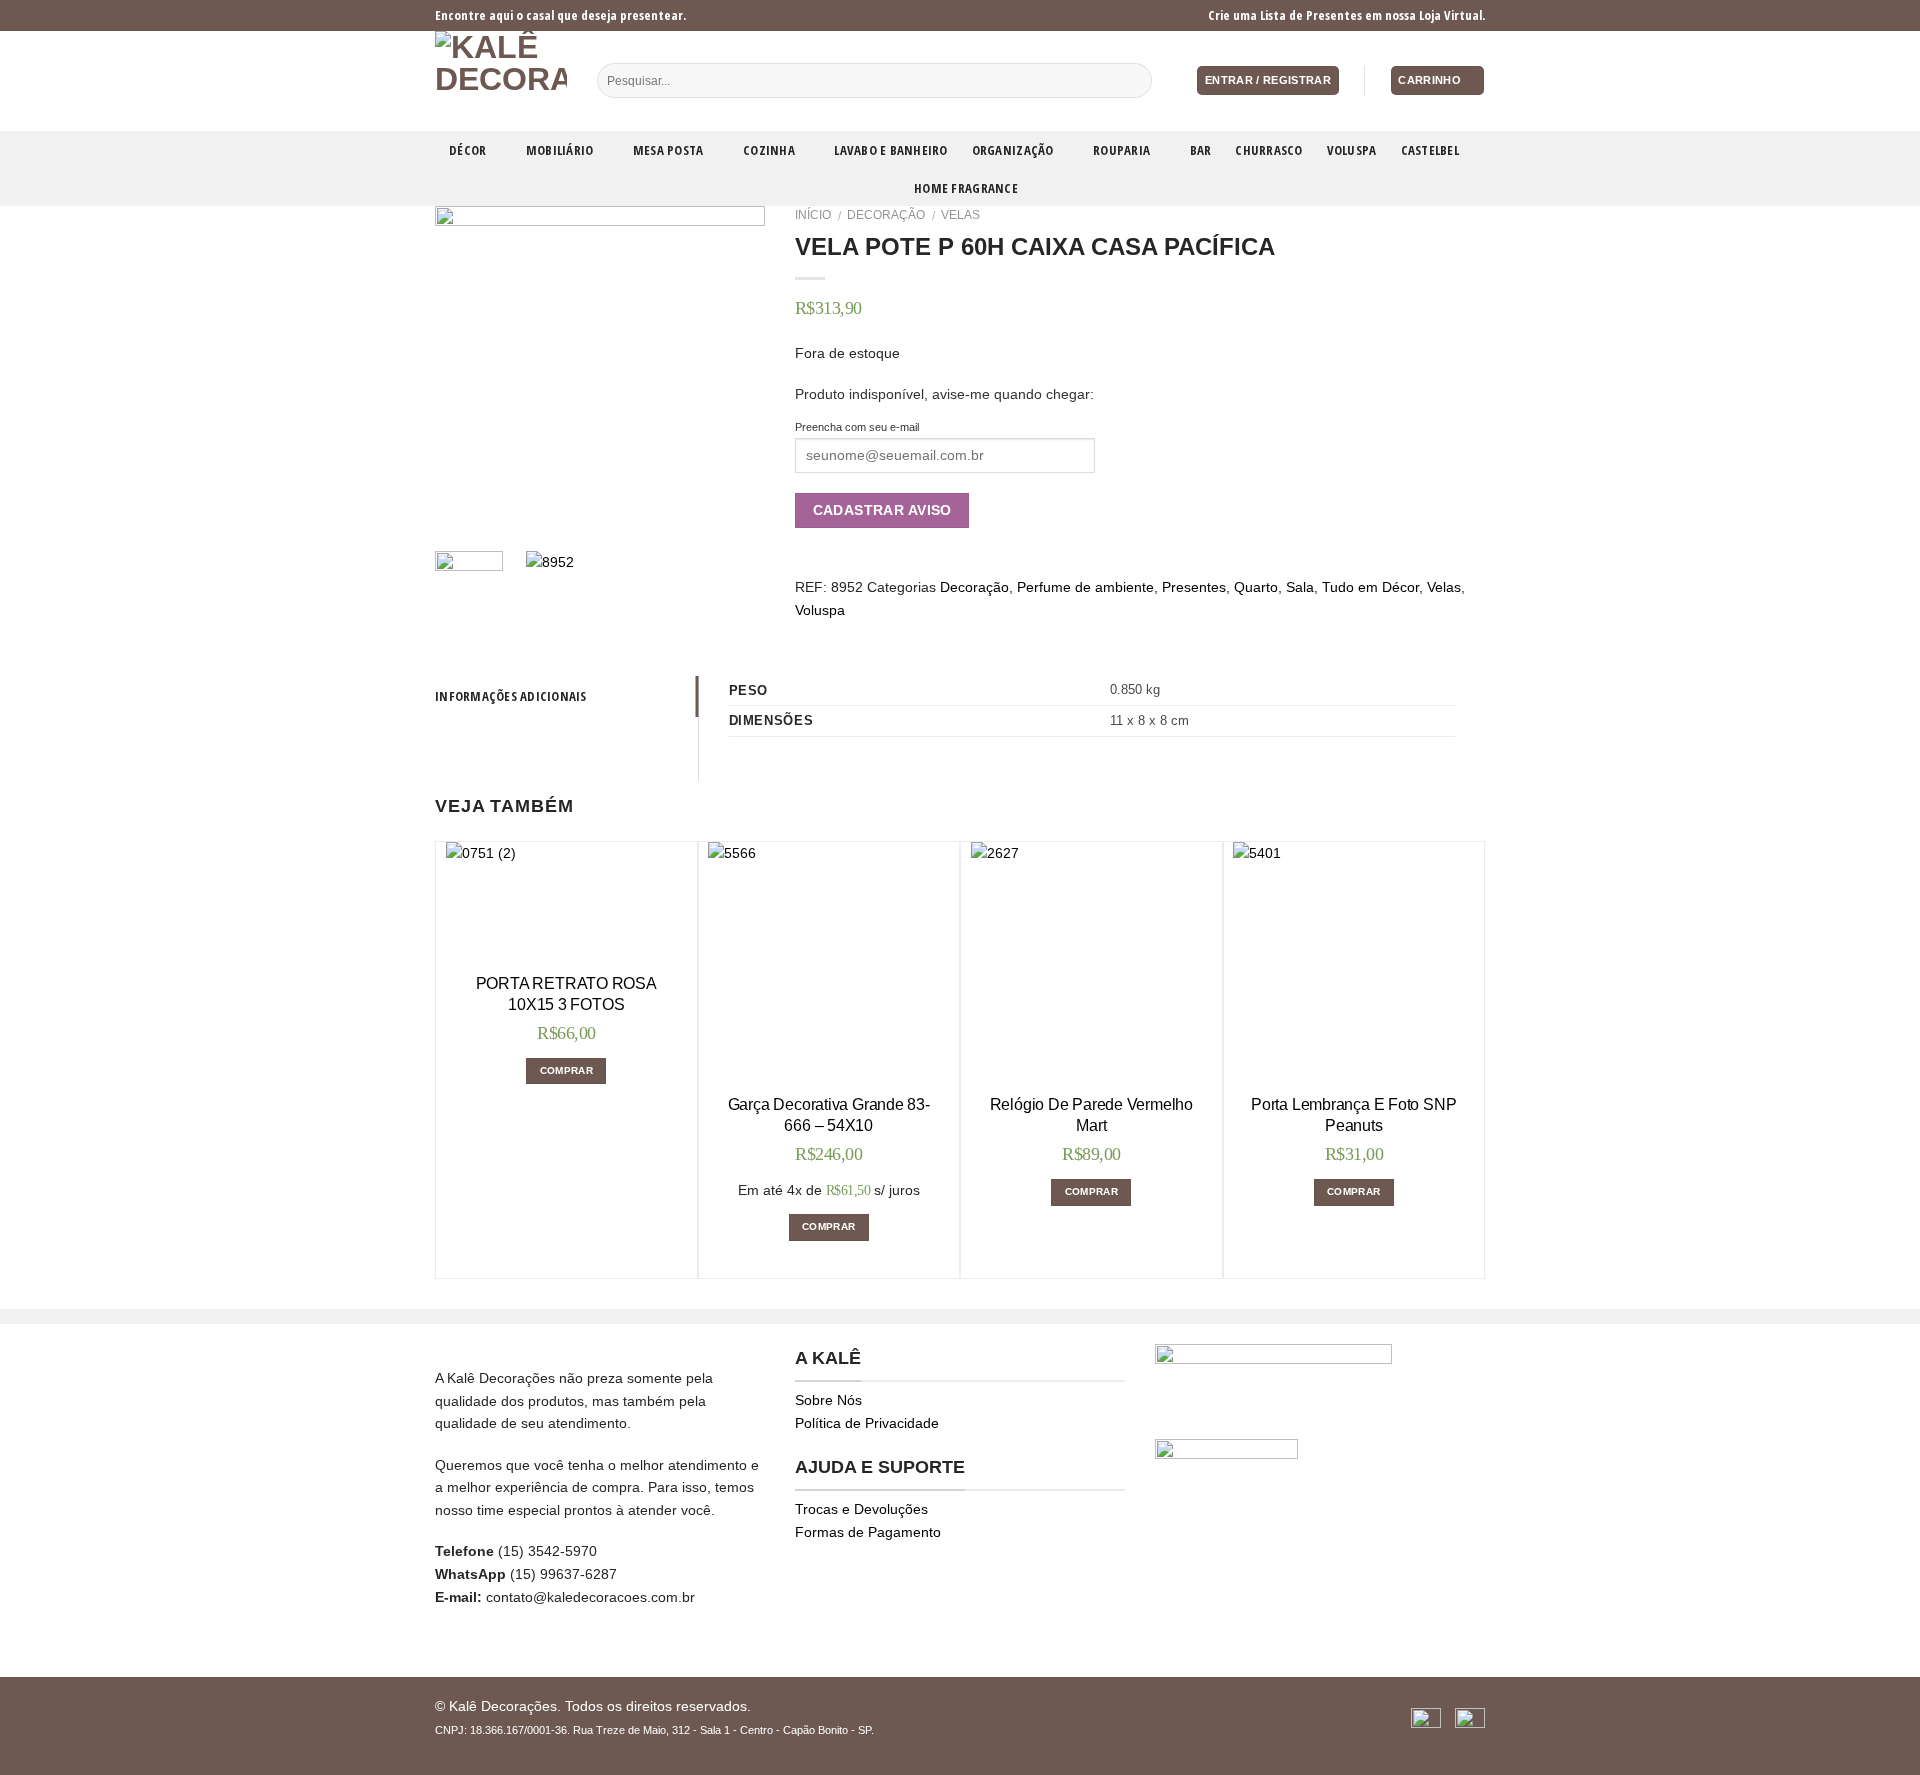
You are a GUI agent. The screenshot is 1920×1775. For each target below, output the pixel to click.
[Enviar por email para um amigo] (855, 633)
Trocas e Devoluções (861, 1509)
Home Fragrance (966, 188)
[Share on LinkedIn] (929, 633)
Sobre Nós (828, 1400)
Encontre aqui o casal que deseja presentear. (560, 15)
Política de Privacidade (867, 1423)
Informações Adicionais (511, 696)
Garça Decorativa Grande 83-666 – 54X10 (829, 1115)
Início (813, 215)
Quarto (1256, 587)
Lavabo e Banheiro (890, 150)
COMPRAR (566, 1070)
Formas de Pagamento (868, 1532)
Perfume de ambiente (1085, 587)
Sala (1300, 587)
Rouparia (1121, 150)
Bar (1201, 150)
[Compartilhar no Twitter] (830, 633)
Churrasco (1268, 150)
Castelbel (1430, 150)
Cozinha (769, 150)
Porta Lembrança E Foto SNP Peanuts (1353, 1115)
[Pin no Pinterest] (880, 633)
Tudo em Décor (1370, 587)
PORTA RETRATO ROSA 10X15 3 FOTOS (566, 994)
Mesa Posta (668, 150)
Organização (1013, 150)
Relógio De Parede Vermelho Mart (1091, 1115)
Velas (960, 215)
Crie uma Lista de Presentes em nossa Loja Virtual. (1346, 15)
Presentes (1194, 587)
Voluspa (1352, 150)
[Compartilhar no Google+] (905, 633)
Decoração (886, 215)
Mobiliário (560, 150)
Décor (467, 150)
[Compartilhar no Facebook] (806, 633)
